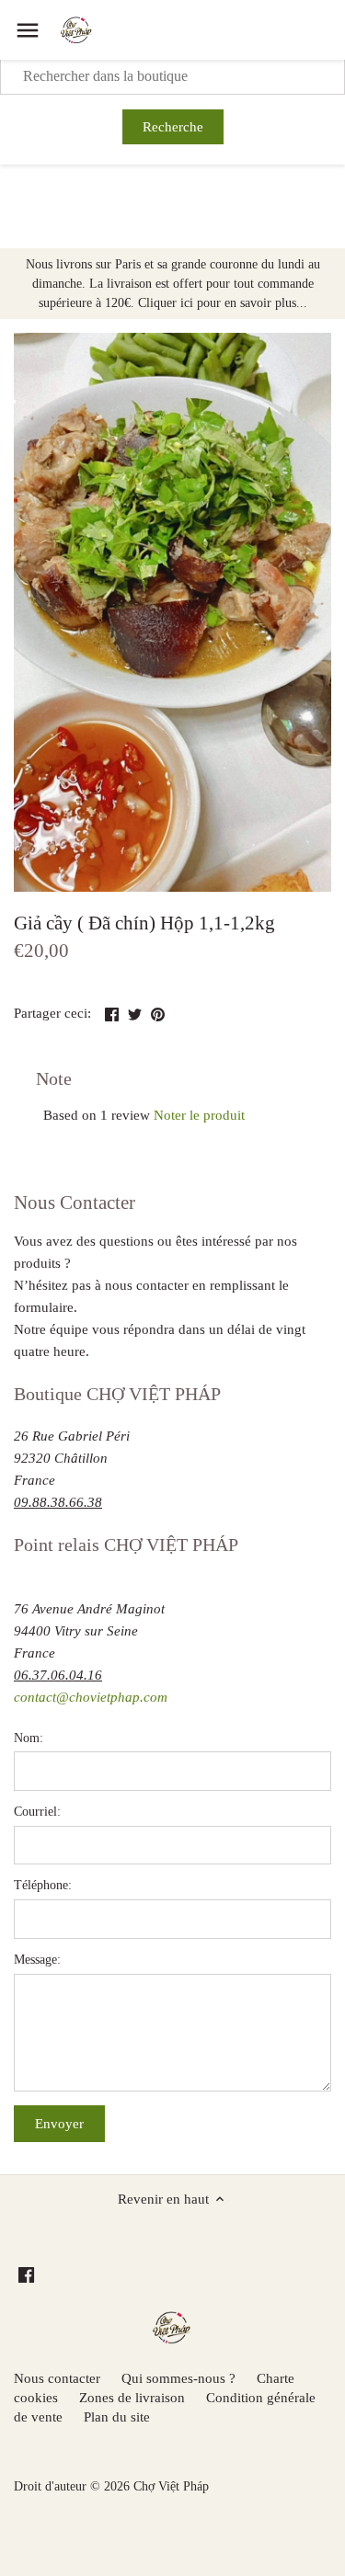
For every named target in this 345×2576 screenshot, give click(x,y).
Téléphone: (43, 1885)
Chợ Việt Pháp (171, 2486)
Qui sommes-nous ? (178, 2378)
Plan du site (117, 2417)
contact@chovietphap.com (91, 1697)
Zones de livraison (132, 2398)
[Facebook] (26, 2274)
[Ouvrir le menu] (28, 30)
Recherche (173, 127)
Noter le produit (199, 1115)
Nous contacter (57, 2378)
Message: (37, 1960)
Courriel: (37, 1812)
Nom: (29, 1738)
